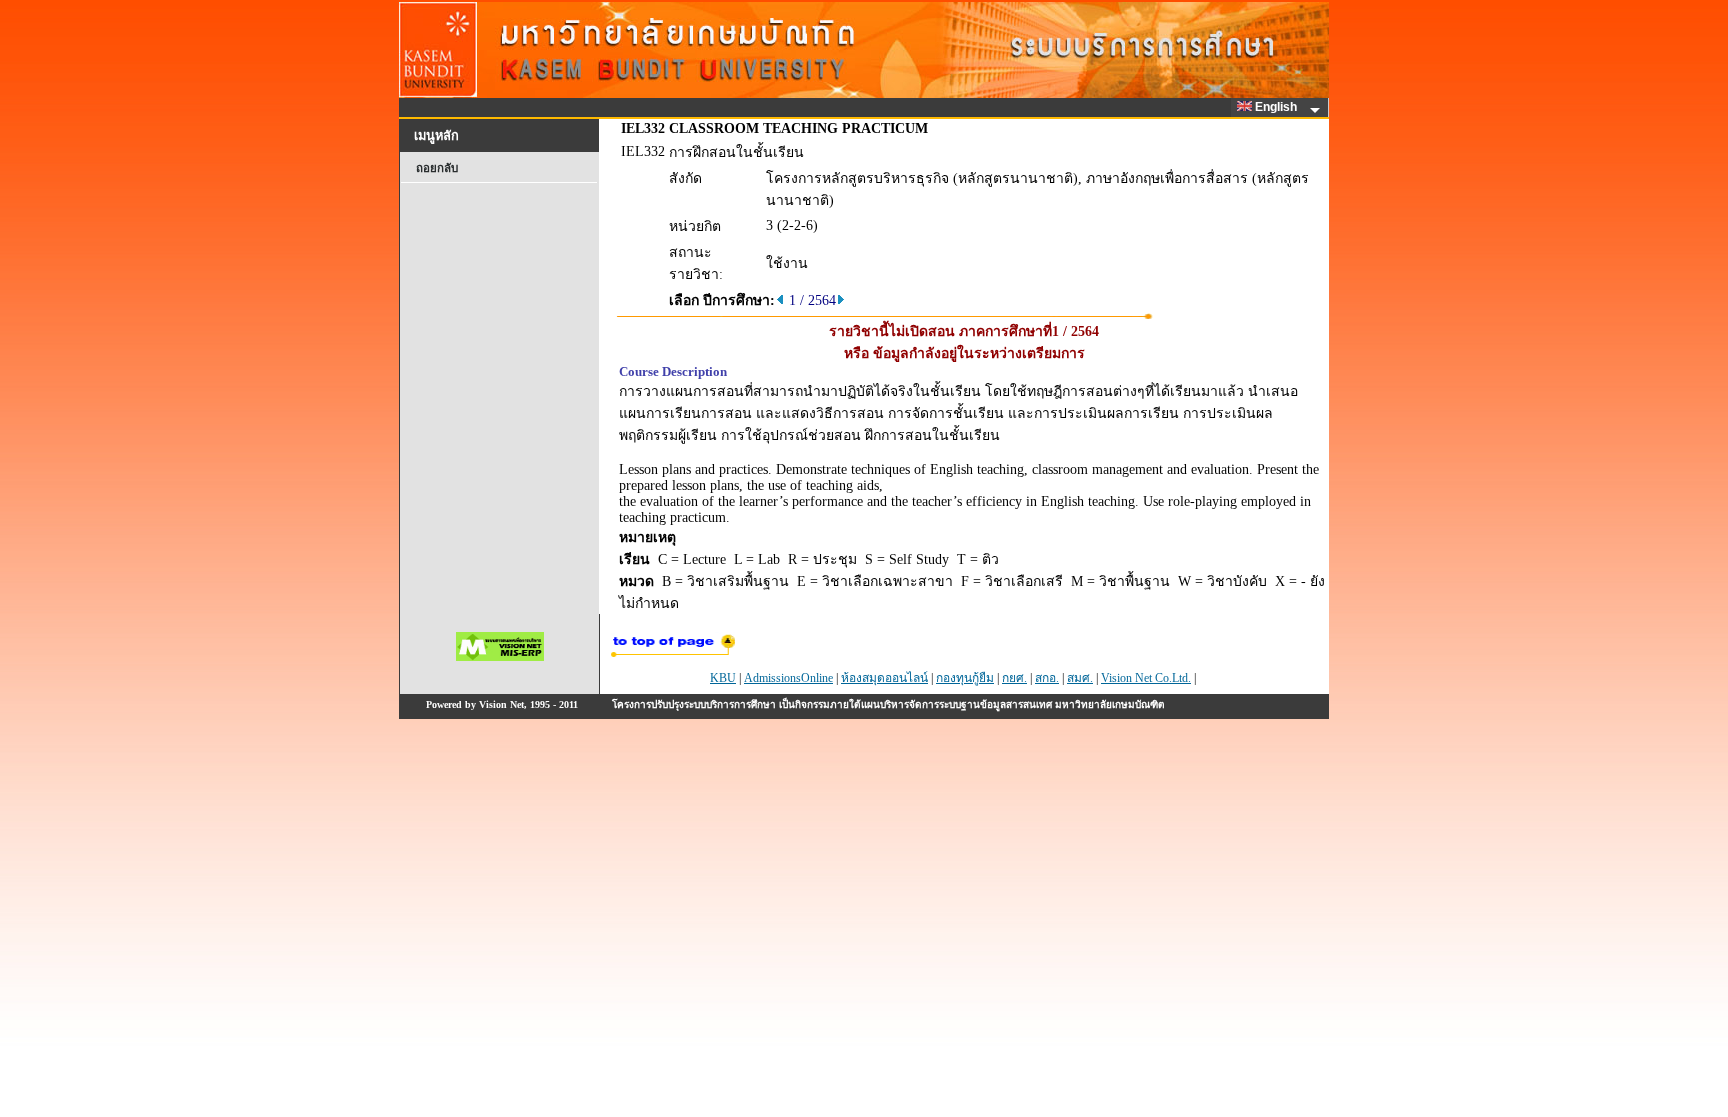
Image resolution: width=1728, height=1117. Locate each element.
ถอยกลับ (437, 168)
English (1277, 107)
